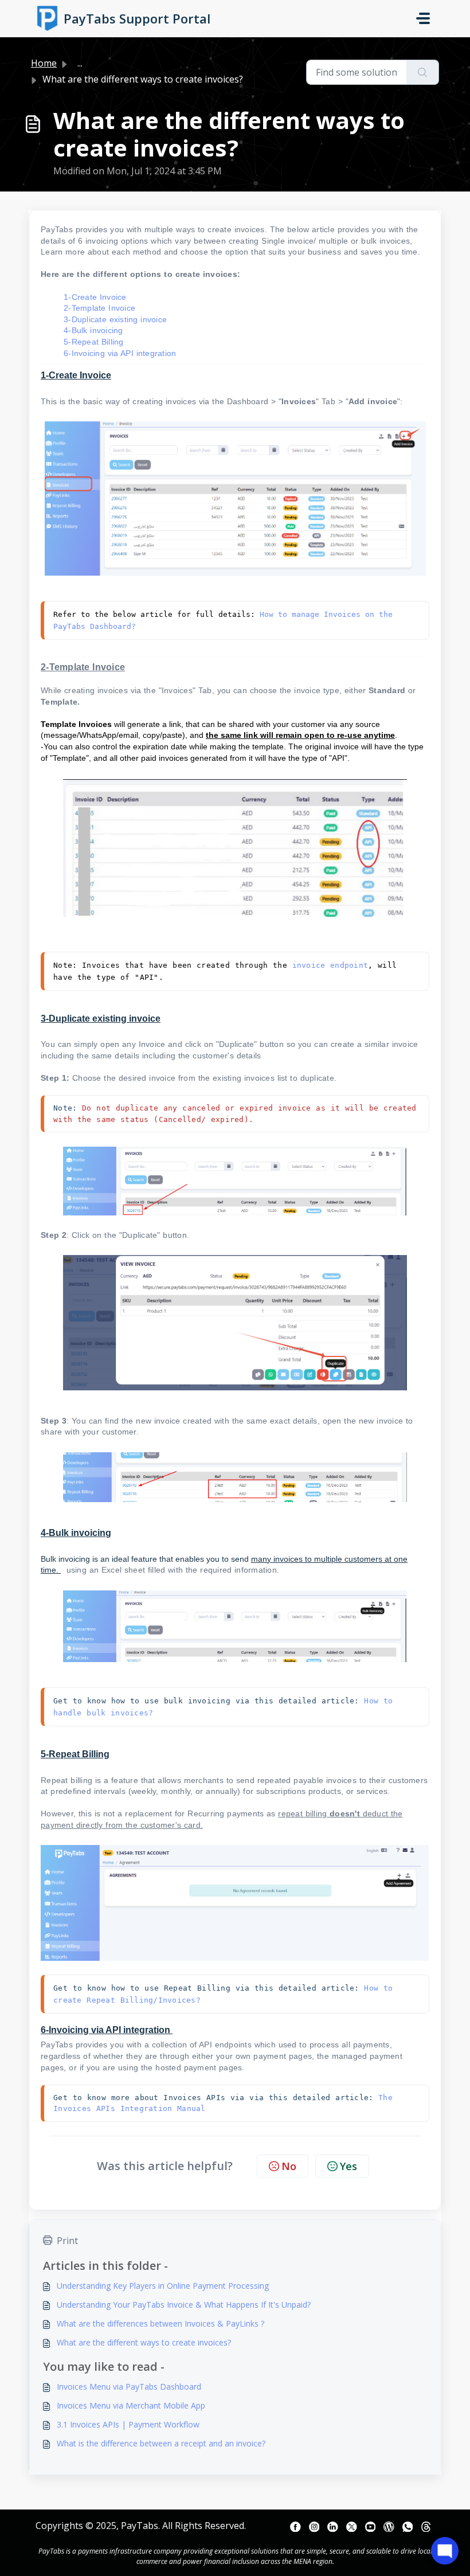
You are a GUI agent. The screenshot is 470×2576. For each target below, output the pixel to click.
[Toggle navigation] (423, 18)
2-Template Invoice (99, 308)
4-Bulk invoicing (93, 330)
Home (44, 63)
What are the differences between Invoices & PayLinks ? (160, 2323)
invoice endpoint (330, 965)
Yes (348, 2166)
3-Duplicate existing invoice (115, 319)
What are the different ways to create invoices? (144, 2342)
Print (67, 2241)
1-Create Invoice (95, 297)
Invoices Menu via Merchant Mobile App (131, 2405)
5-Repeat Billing (94, 342)
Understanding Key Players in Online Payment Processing (163, 2286)
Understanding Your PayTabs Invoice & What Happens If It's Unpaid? (184, 2305)
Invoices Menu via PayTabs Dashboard (129, 2387)
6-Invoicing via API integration (121, 353)
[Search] (423, 72)
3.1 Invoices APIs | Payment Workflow (128, 2424)
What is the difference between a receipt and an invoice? (161, 2443)
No (289, 2166)
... (80, 63)
